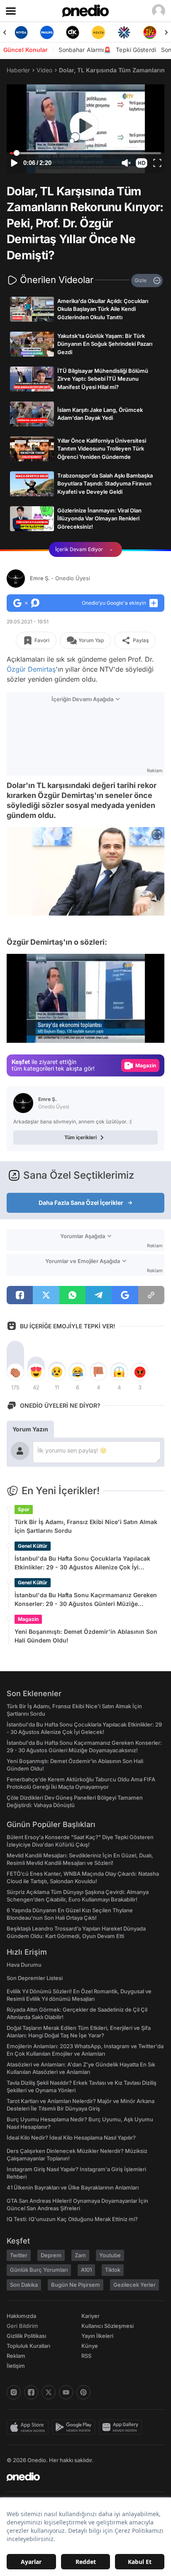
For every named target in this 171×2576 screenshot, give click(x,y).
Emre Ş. (60, 578)
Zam (80, 2255)
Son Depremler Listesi (35, 1978)
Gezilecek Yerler (134, 2285)
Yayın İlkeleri (97, 2336)
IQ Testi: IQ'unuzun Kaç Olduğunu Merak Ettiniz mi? (72, 2219)
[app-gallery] (122, 2427)
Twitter (19, 2255)
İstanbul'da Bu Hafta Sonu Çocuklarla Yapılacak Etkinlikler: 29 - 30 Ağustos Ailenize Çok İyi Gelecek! (82, 1563)
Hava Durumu (24, 1965)
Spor (24, 1509)
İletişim (16, 2366)
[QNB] (124, 32)
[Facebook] (31, 2392)
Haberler (18, 70)
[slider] (86, 153)
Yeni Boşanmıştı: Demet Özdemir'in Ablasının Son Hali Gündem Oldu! (86, 1636)
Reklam (16, 2356)
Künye (90, 2346)
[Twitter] (49, 2392)
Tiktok (113, 2270)
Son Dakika (24, 2285)
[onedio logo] (81, 2477)
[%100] (98, 32)
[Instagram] (14, 2392)
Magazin (28, 1619)
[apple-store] (29, 2427)
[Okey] (73, 32)
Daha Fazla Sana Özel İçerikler (81, 1203)
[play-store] (75, 2427)
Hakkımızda (21, 2316)
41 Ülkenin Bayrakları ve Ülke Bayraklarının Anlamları (73, 2187)
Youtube (110, 2255)
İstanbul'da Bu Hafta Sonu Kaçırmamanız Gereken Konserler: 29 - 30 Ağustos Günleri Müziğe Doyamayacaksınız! (86, 1600)
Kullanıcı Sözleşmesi (107, 2326)
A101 (86, 2270)
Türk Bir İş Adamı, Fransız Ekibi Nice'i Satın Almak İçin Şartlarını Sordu (86, 1526)
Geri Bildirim (22, 2326)
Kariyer (90, 2316)
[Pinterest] (83, 2392)
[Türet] (150, 32)
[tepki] (15, 1372)
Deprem (51, 2255)
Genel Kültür (33, 1546)
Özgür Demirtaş (31, 669)
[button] (142, 163)
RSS (86, 2356)
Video (44, 70)
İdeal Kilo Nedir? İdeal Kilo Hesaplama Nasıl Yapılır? (71, 2138)
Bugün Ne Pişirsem (76, 2285)
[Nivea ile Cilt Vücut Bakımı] (21, 32)
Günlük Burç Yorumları (39, 2270)
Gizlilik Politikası (26, 2336)
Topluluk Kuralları (28, 2346)
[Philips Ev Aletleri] (47, 32)
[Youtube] (66, 2392)
